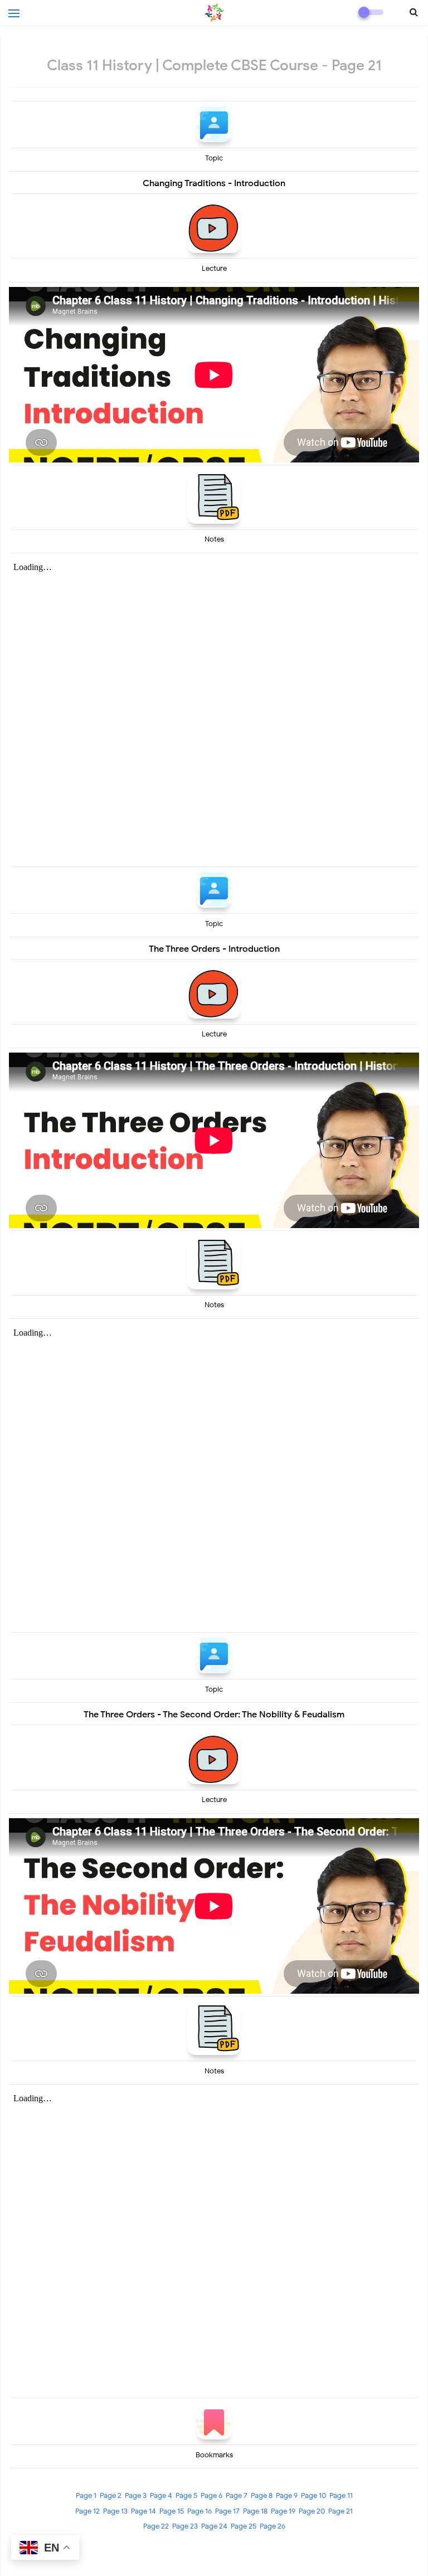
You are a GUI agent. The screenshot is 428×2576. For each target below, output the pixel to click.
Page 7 (237, 2495)
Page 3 (136, 2495)
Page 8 (262, 2495)
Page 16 (200, 2511)
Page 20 (312, 2511)
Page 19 (283, 2511)
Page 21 (341, 2511)
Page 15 (172, 2511)
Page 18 (255, 2511)
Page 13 (115, 2511)
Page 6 (211, 2495)
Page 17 (227, 2511)
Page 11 (341, 2495)
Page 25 (244, 2526)
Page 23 (185, 2526)
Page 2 (111, 2495)
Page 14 (144, 2511)
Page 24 (214, 2526)
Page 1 (86, 2495)
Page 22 (156, 2526)
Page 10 (313, 2495)
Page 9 (287, 2495)
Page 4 (161, 2495)
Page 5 (186, 2495)
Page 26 (273, 2526)
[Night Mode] (371, 12)
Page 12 (87, 2511)
